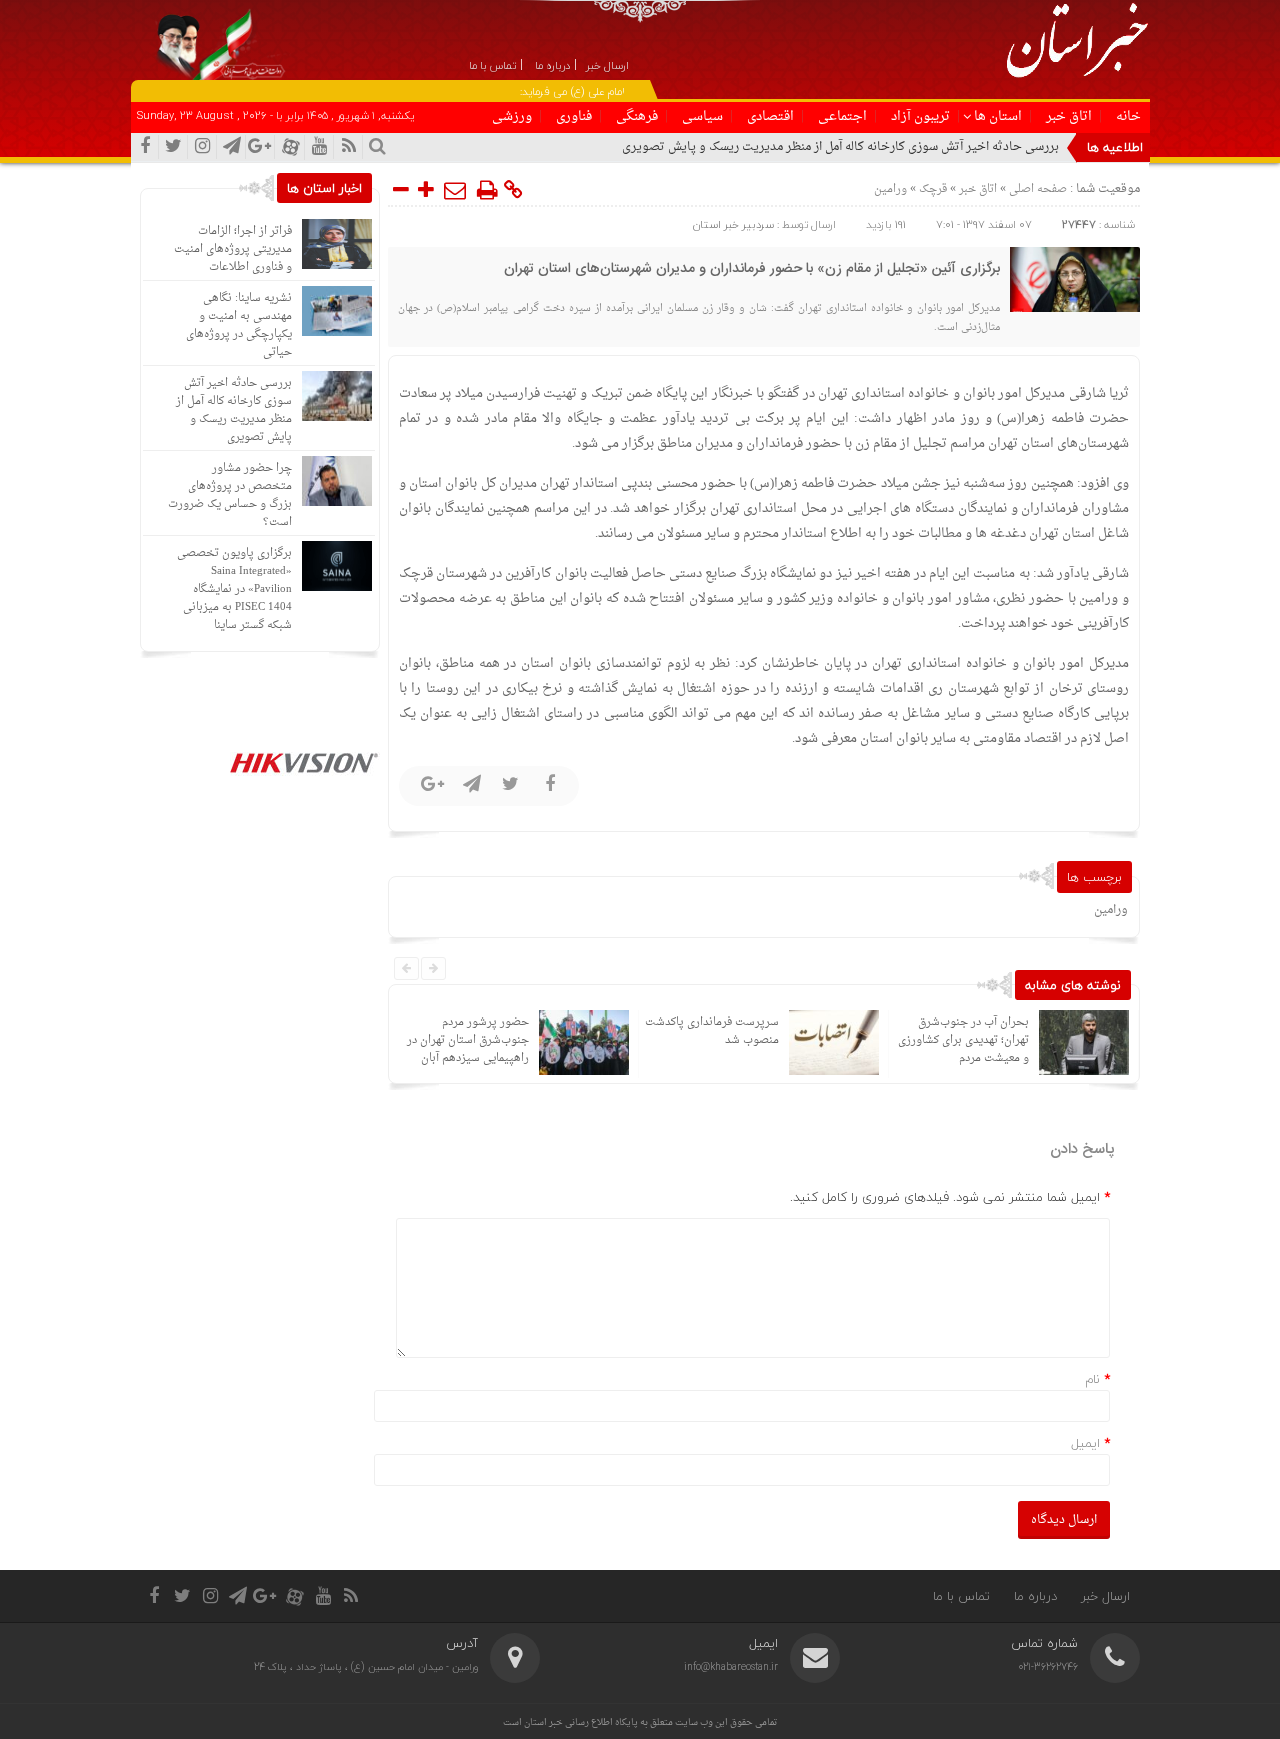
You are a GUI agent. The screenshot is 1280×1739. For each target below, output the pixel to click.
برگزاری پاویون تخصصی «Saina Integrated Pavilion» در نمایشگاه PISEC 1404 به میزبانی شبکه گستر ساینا (234, 589)
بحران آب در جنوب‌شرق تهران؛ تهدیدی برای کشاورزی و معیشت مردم (938, 1040)
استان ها (998, 116)
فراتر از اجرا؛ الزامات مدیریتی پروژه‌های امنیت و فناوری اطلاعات (233, 249)
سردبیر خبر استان (733, 224)
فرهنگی (637, 116)
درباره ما (1035, 1596)
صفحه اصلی (1036, 189)
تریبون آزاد (920, 116)
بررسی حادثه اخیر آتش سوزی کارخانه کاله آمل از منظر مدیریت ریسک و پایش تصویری (840, 147)
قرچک (933, 189)
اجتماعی (842, 116)
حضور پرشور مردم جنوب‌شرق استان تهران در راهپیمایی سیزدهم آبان (443, 1040)
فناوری (574, 116)
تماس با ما (961, 1596)
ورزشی (512, 116)
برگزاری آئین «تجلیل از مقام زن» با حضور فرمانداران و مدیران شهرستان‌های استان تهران (752, 269)
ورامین (890, 189)
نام (1092, 1379)
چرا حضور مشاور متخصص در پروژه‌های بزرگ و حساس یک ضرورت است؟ (230, 495)
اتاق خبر (1069, 116)
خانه (1128, 116)
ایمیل (1085, 1443)
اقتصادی (770, 116)
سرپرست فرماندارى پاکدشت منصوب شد (687, 1031)
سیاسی (702, 116)
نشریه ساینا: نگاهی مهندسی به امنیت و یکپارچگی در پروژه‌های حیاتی (239, 325)
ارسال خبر (1105, 1596)
